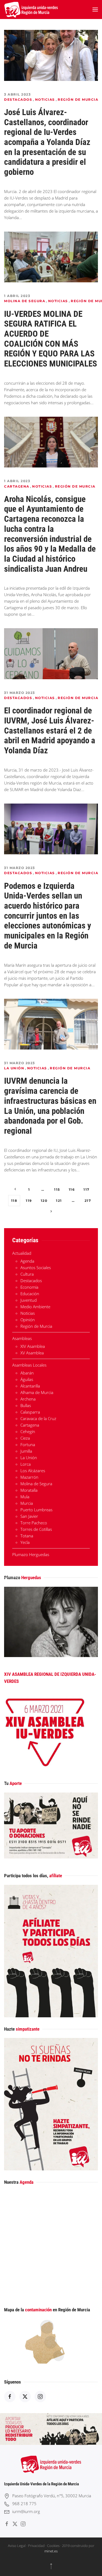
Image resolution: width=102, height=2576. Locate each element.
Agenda (27, 1261)
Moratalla (29, 1490)
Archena (28, 1399)
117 (86, 1189)
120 (44, 1201)
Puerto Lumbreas (36, 1510)
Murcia (27, 1503)
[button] (95, 10)
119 (29, 1201)
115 (57, 1189)
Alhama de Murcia (37, 1392)
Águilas (27, 1379)
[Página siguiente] (51, 1212)
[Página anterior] (15, 1189)
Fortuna (28, 1445)
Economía (29, 1287)
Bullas (26, 1405)
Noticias (45, 99)
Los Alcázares (33, 1471)
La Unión (14, 1068)
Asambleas (22, 1338)
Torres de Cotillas (36, 1529)
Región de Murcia (78, 99)
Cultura (27, 1274)
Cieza (25, 1438)
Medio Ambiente (35, 1307)
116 (72, 1189)
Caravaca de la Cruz (38, 1418)
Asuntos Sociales (36, 1268)
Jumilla (26, 1451)
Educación (30, 1294)
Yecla (25, 1542)
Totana (27, 1536)
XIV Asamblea (33, 1346)
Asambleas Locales (29, 1365)
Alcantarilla (30, 1386)
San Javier (29, 1516)
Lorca (26, 1464)
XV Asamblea (32, 1353)
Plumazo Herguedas (31, 1554)
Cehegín (28, 1431)
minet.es (51, 2551)
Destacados (18, 99)
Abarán (27, 1373)
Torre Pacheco (34, 1523)
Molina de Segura (25, 301)
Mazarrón (29, 1477)
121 (59, 1201)
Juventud (29, 1300)
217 (88, 1201)
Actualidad (22, 1253)
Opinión (28, 1320)
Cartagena (17, 486)
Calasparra (30, 1412)
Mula (25, 1497)
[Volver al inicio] (31, 10)
